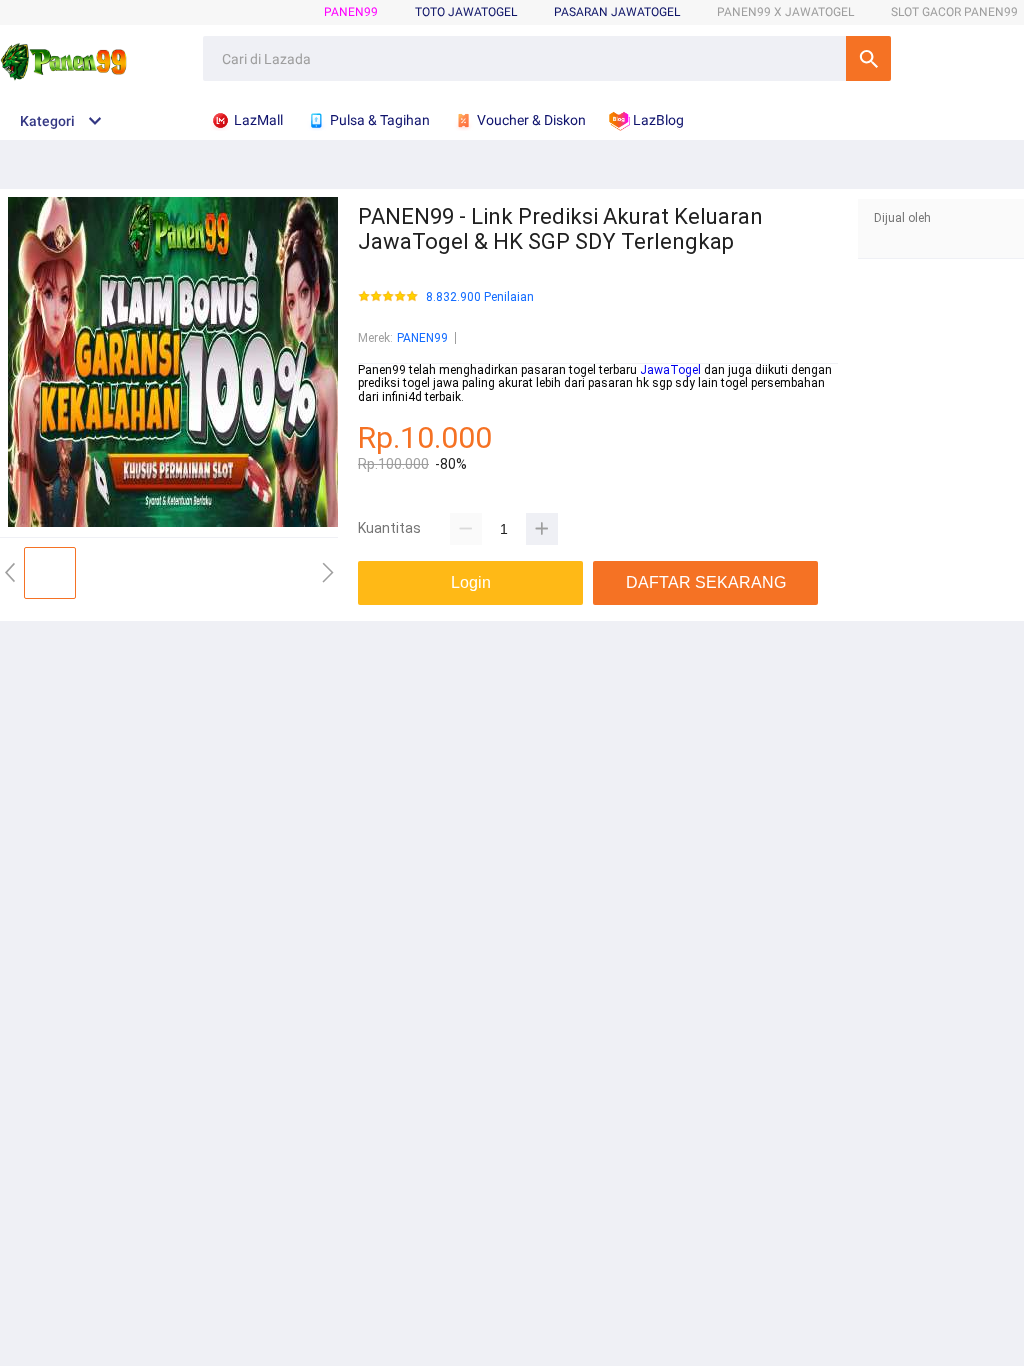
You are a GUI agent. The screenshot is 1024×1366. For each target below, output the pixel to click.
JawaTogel (670, 370)
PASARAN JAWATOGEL (617, 12)
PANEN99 (351, 12)
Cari (868, 58)
